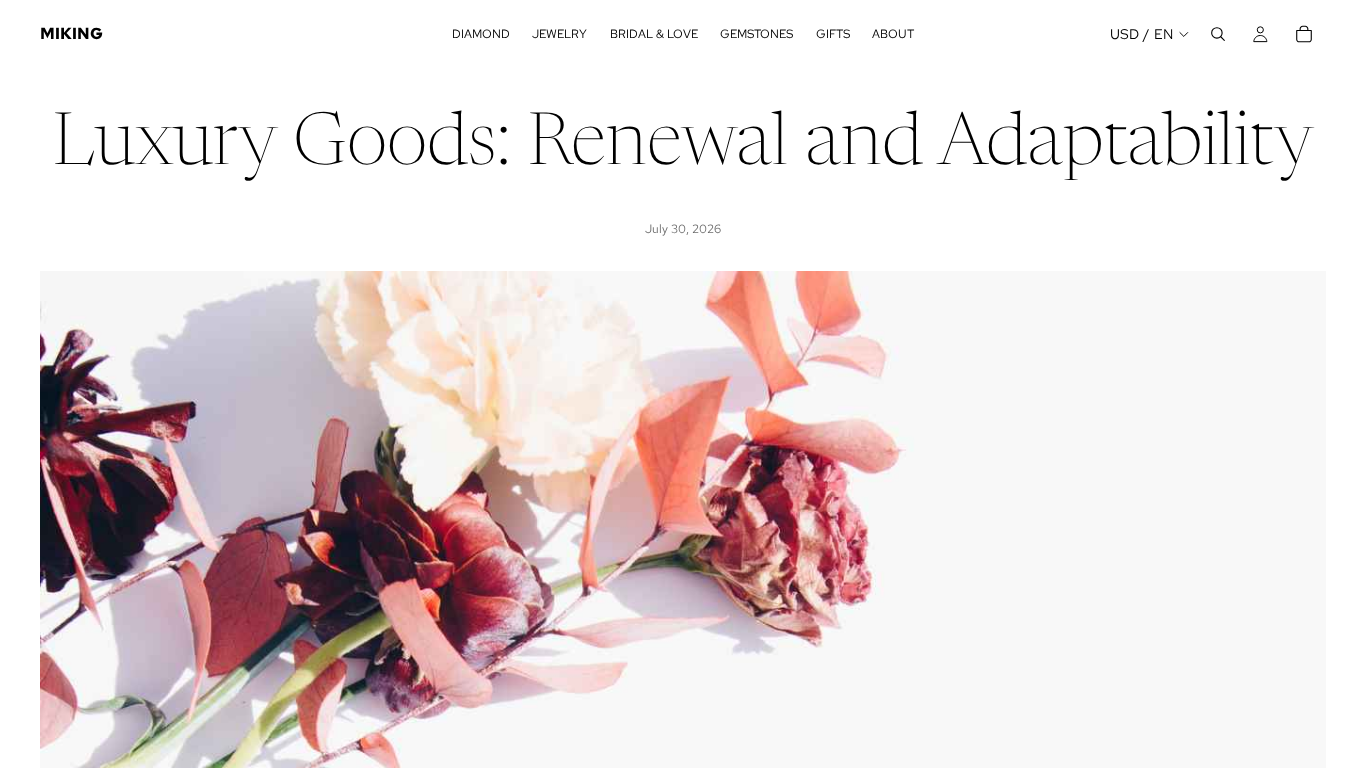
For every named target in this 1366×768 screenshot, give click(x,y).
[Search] (1218, 34)
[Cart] (1304, 34)
